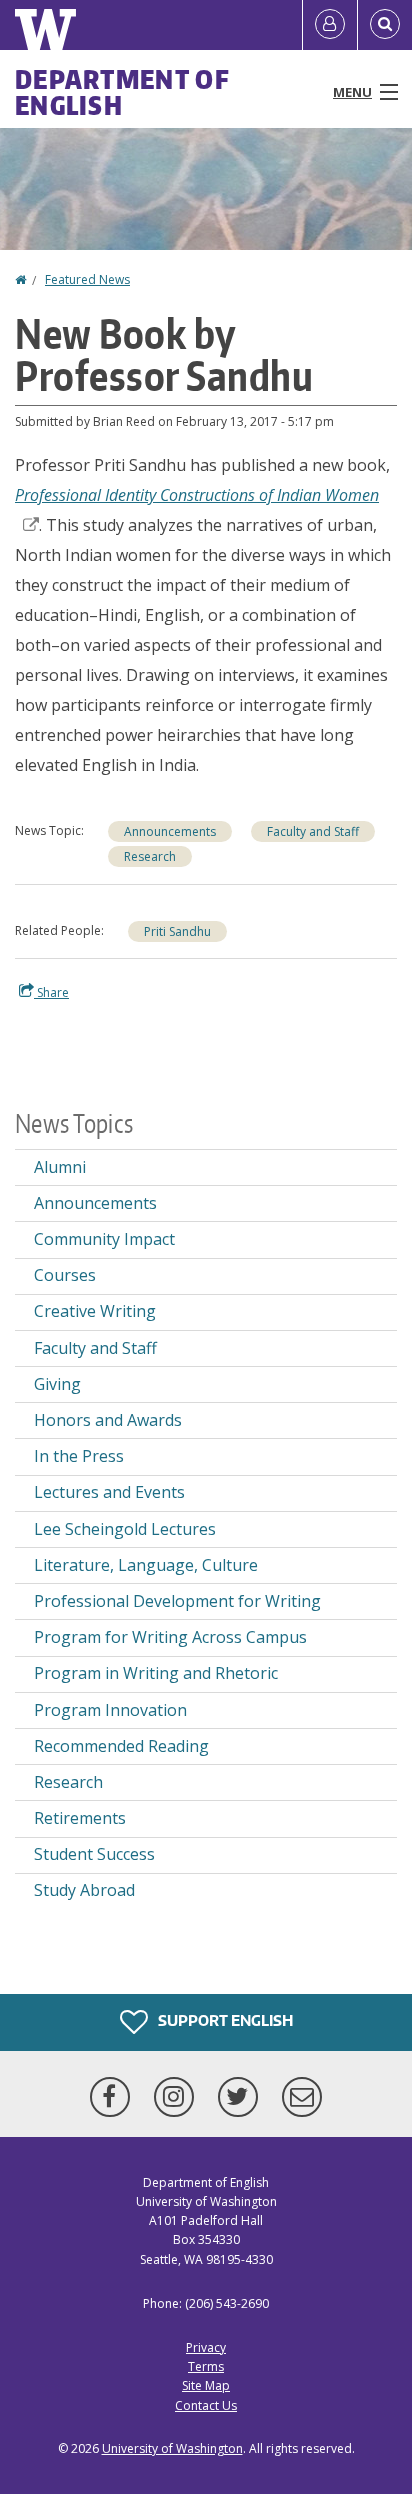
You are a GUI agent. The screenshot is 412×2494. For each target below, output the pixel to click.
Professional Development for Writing (177, 1601)
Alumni (60, 1167)
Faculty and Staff (313, 831)
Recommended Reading (121, 1746)
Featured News (87, 279)
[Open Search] (385, 25)
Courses (65, 1275)
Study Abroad (84, 1890)
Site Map (206, 2385)
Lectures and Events (109, 1492)
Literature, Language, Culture (146, 1565)
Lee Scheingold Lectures (125, 1529)
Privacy (206, 2347)
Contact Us (206, 2405)
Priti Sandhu (177, 931)
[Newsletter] (302, 2097)
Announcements (170, 831)
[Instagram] (178, 2097)
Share (51, 992)
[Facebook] (114, 2097)
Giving (57, 1384)
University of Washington (172, 2448)
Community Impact (104, 1239)
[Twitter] (242, 2097)
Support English (224, 2020)
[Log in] (330, 25)
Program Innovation (110, 1710)
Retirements (80, 1818)
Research (150, 856)
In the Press (79, 1456)
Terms (206, 2366)
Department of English (122, 92)
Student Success (94, 1854)
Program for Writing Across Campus (170, 1637)
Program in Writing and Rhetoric (156, 1673)
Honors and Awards (108, 1420)
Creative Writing (95, 1311)
